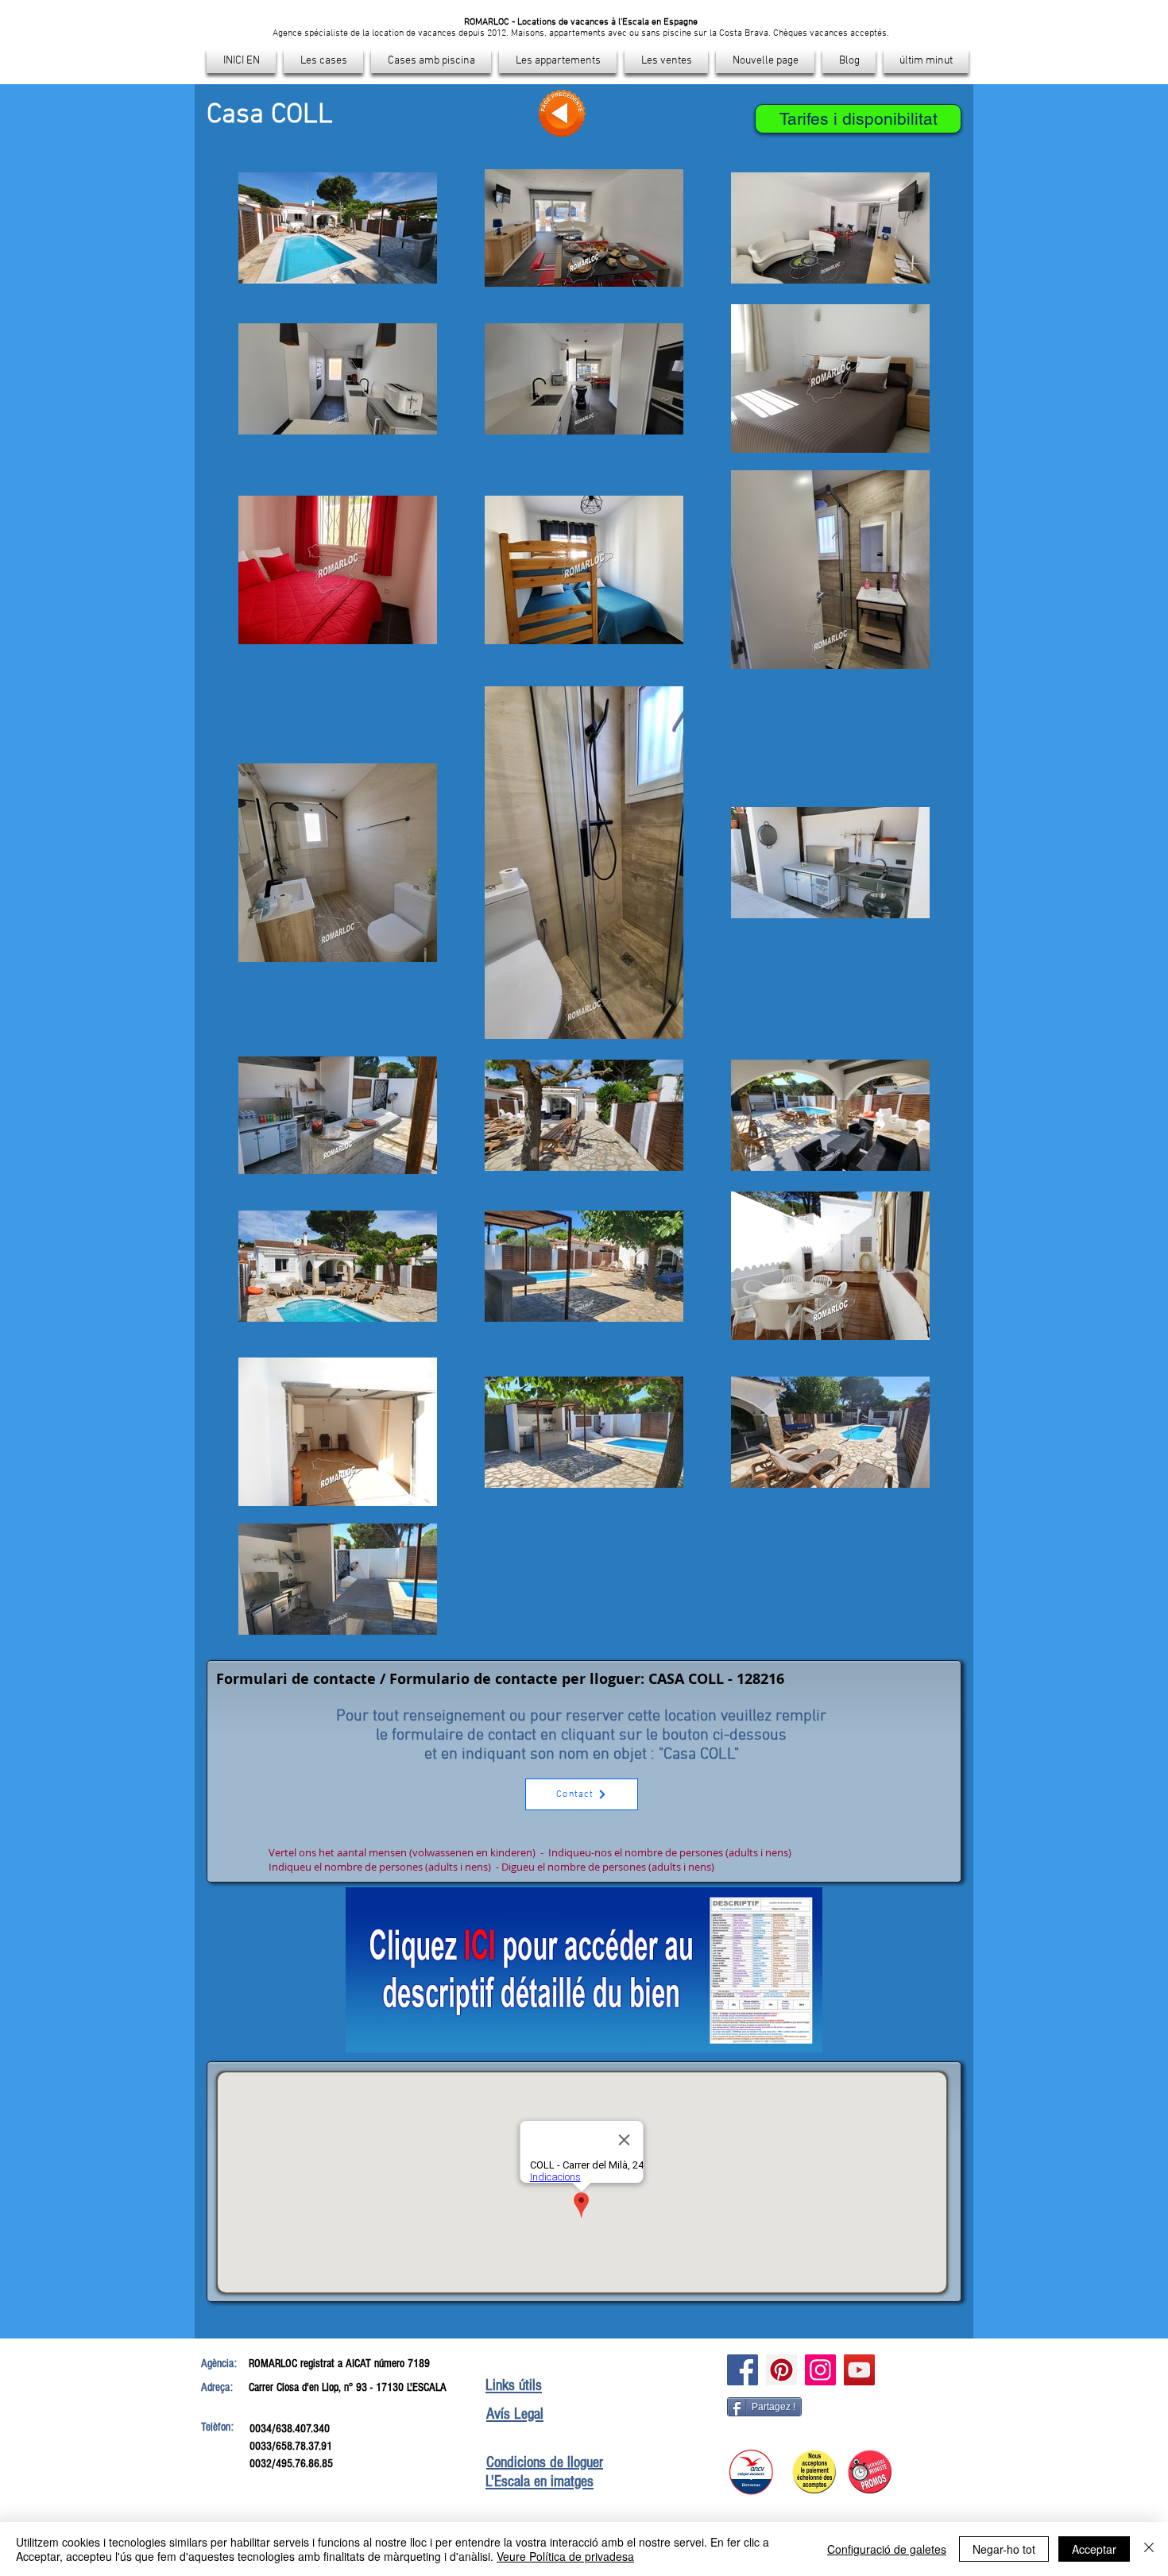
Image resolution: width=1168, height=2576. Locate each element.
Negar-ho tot (1004, 2549)
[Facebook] (743, 2370)
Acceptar (1094, 2549)
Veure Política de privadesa (565, 2556)
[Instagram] (820, 2370)
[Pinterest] (781, 2370)
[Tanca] (1149, 2549)
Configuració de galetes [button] (887, 2549)
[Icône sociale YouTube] (859, 2370)
